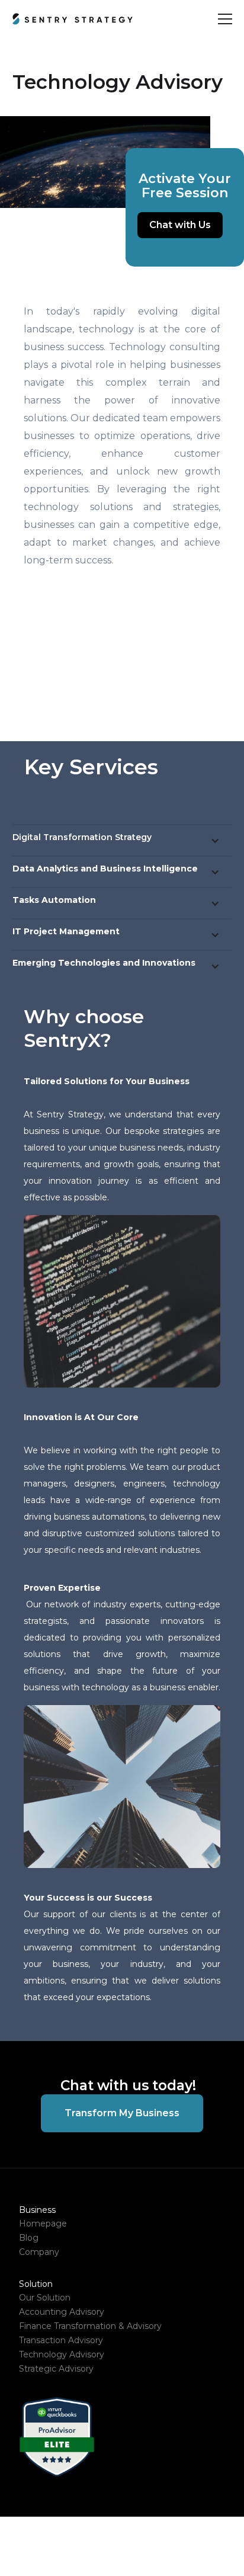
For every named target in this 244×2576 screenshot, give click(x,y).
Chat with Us (180, 225)
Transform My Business (122, 2113)
